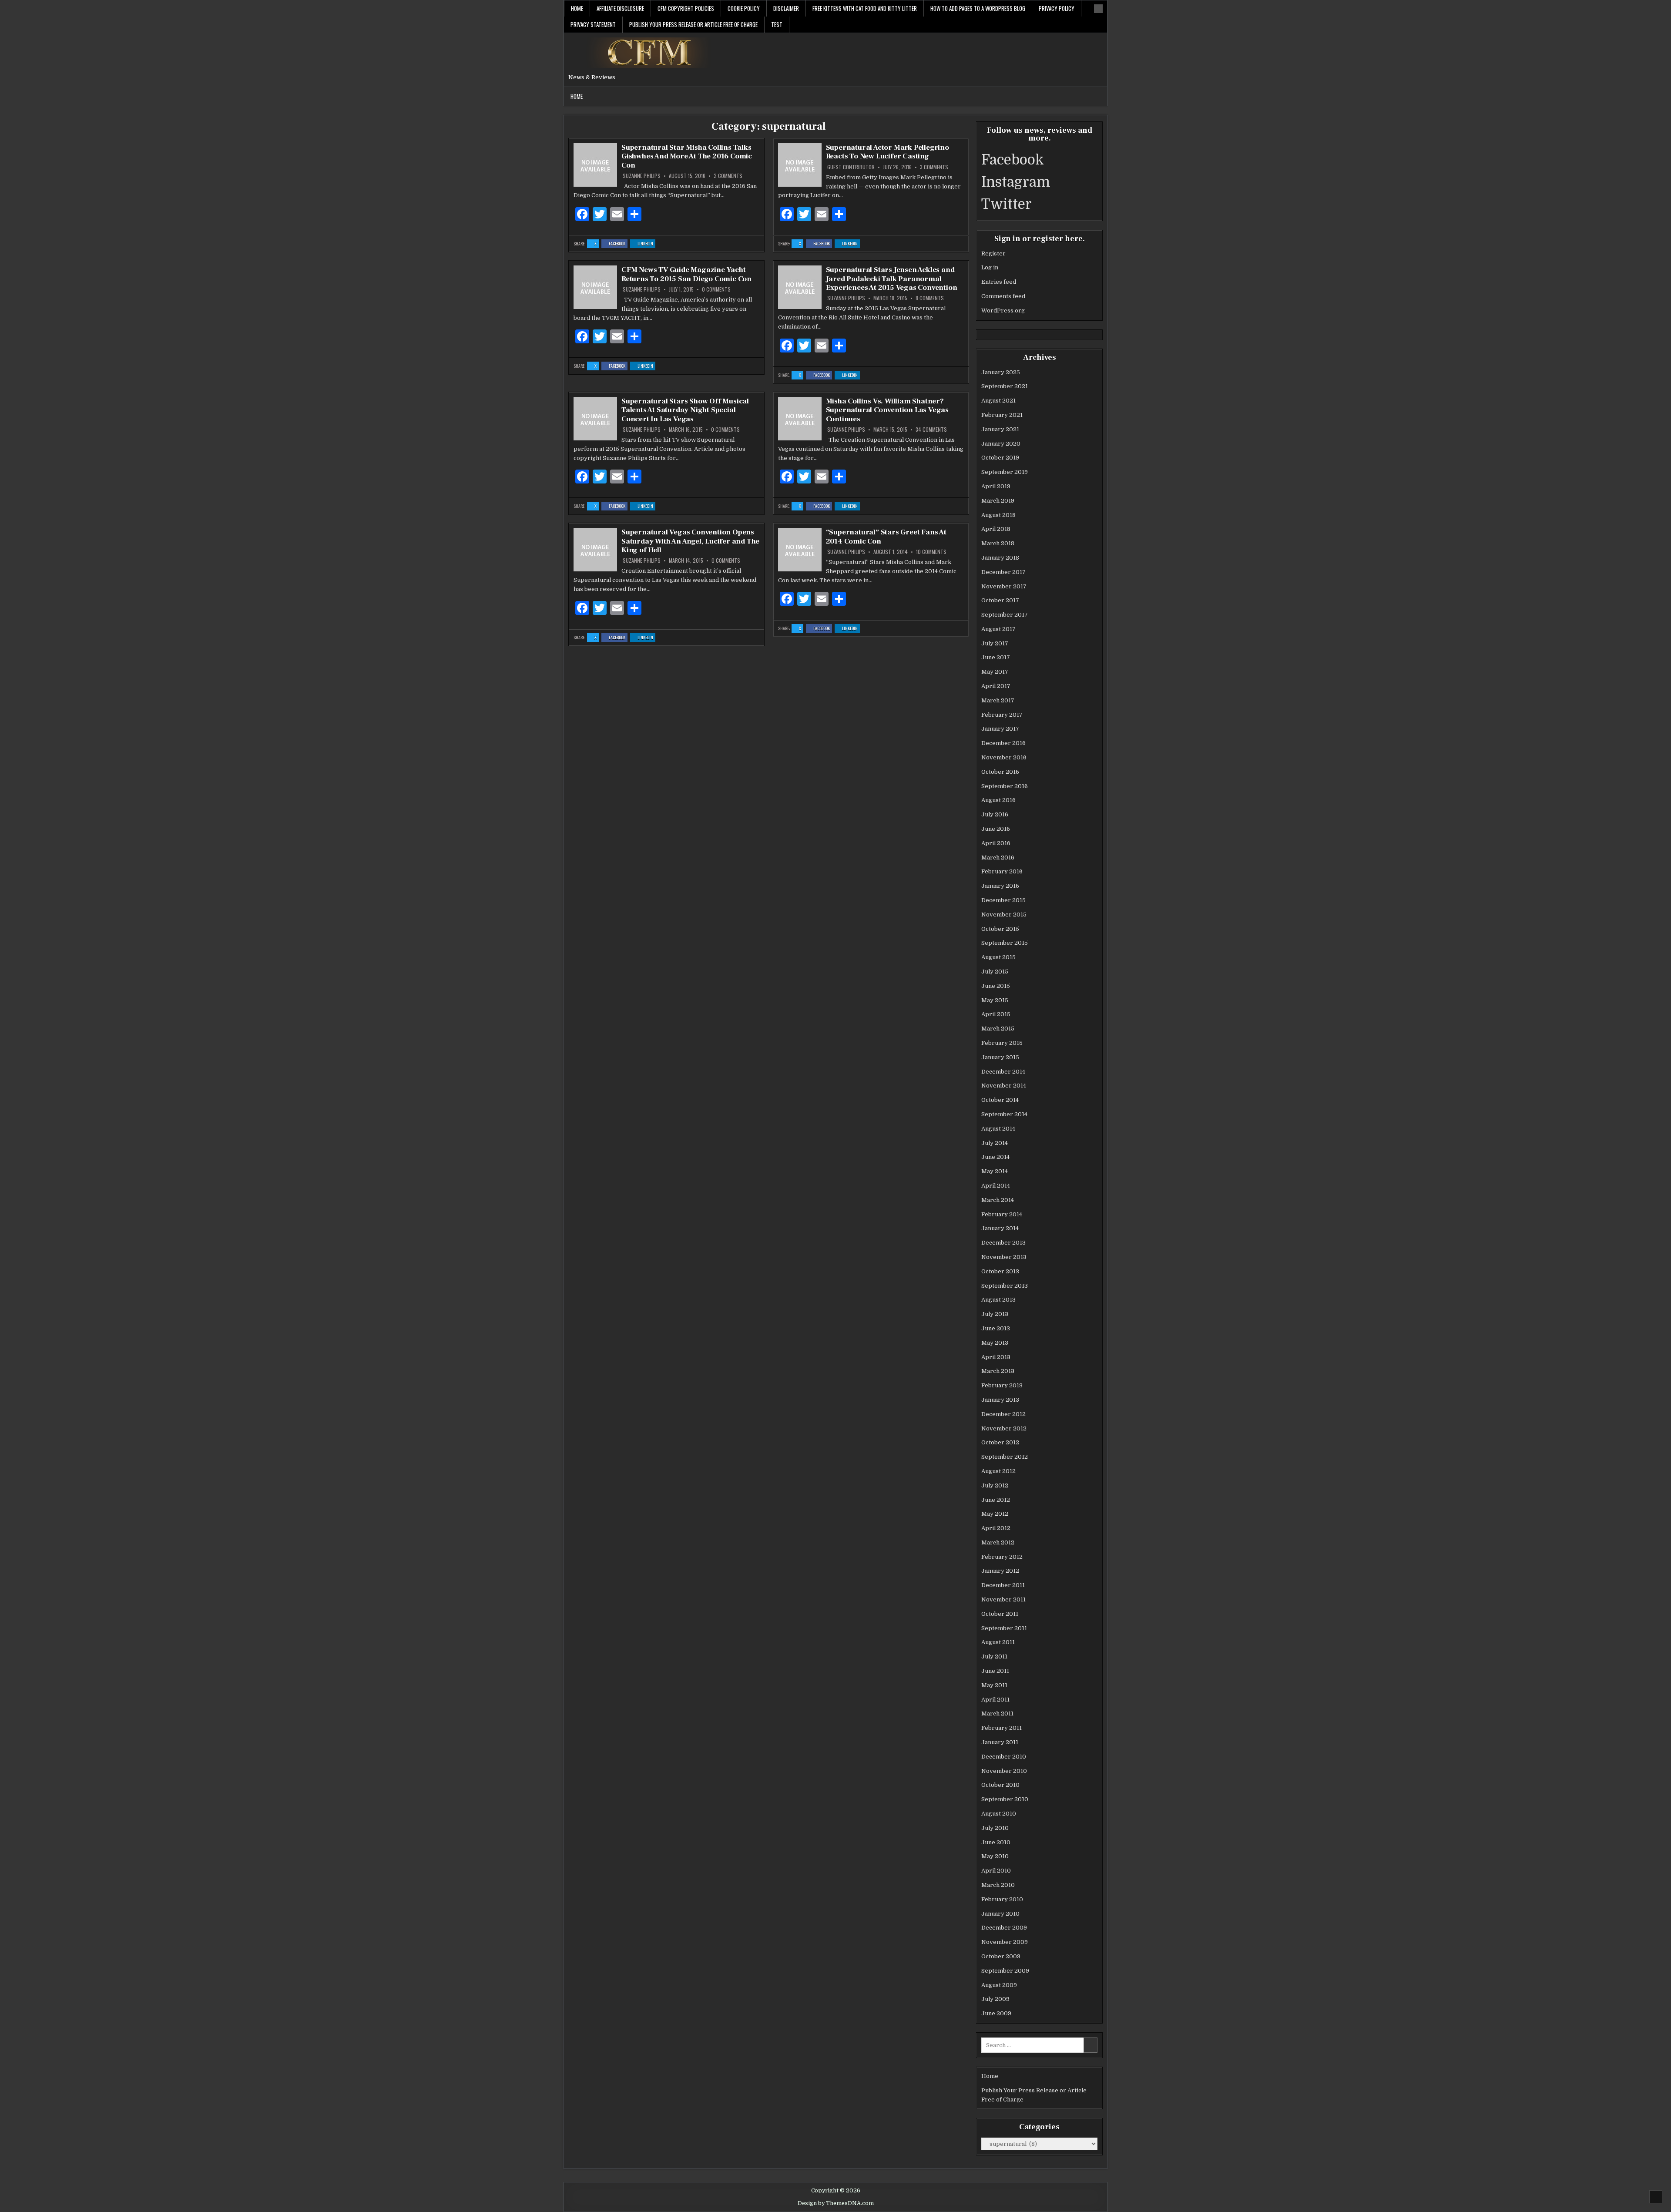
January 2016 (1000, 886)
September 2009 (1005, 1971)
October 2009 (1001, 1956)
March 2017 (998, 700)
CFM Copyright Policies (686, 8)
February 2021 (1002, 415)
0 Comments (716, 289)
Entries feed (999, 282)
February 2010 (1002, 1899)
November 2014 (1004, 1086)
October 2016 (1000, 772)
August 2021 (998, 401)
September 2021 (1005, 386)
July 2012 (995, 1485)
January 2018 (1000, 558)
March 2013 (998, 1371)
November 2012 (1004, 1428)
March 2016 (998, 858)
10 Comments (931, 552)
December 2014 (1003, 1072)
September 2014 (1004, 1114)
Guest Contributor (851, 167)
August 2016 (998, 800)
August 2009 (999, 1985)
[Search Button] (1098, 9)
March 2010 (998, 1885)
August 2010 (999, 1814)
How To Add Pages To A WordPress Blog (978, 8)
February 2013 (1002, 1385)
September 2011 (1004, 1628)
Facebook (618, 244)
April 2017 (996, 686)
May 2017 (995, 672)
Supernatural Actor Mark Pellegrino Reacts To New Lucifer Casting (888, 152)
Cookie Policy (744, 8)
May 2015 (995, 1000)
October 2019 (1000, 458)
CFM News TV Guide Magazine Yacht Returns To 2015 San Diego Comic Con (686, 274)
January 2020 (1001, 444)
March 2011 (997, 1714)
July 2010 (995, 1828)
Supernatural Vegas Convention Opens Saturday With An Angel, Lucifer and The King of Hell (690, 541)
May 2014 (995, 1171)
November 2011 (1003, 1599)
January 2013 (1000, 1400)
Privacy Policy (1057, 8)
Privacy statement (593, 24)
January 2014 (1000, 1228)
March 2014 (998, 1200)
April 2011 (995, 1700)
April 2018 (996, 529)
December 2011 (1003, 1585)
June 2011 (995, 1671)
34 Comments (931, 430)
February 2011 (1002, 1728)
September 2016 (1005, 786)
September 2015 (1005, 943)
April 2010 (996, 1871)
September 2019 (1005, 472)
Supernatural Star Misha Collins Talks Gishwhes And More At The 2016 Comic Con (687, 156)
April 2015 (996, 1014)
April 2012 (996, 1528)
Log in (990, 267)
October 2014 (1000, 1100)
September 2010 (1005, 1799)
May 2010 (995, 1856)
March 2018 (998, 543)
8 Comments (930, 298)
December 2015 (1003, 900)
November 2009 (1005, 1942)
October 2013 (1000, 1271)
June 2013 (996, 1328)
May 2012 (995, 1514)
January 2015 (1000, 1057)
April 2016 (996, 843)
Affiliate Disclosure (620, 8)
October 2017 (1000, 600)
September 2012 (1005, 1457)
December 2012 (1003, 1414)
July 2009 (995, 1999)
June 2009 (996, 2013)
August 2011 (998, 1642)
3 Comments (934, 167)
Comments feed (1003, 296)
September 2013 (1005, 1286)
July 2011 (994, 1656)
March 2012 (998, 1542)
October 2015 (1000, 929)
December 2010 (1004, 1757)
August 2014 (998, 1129)
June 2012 (996, 1500)
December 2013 (1003, 1243)
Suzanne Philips (642, 176)
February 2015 (1002, 1043)
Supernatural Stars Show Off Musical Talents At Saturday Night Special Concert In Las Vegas (685, 410)
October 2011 (1000, 1614)
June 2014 (995, 1157)
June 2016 (996, 829)
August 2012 (998, 1471)
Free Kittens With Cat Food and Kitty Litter (865, 8)
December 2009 (1004, 1928)
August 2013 (998, 1300)
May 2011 (994, 1685)
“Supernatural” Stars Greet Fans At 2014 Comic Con (886, 537)
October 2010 (1000, 1785)
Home (577, 8)
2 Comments (728, 176)
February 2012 (1002, 1557)
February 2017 (1002, 715)
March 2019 (998, 501)
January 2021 (1000, 429)
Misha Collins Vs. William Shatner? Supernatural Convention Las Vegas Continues (887, 410)
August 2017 (998, 629)
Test (777, 24)
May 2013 (995, 1343)
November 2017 (1004, 586)
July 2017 (995, 643)
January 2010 (1000, 1914)
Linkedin (646, 244)
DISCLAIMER (786, 8)
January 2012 (1000, 1571)
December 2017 (1003, 572)
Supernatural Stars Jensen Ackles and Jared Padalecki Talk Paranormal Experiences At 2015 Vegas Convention (892, 279)
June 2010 (996, 1842)
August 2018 (998, 515)
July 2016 (995, 814)
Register (993, 253)
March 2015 (998, 1029)
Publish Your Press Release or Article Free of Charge (693, 24)
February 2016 (1002, 871)
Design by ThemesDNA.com (836, 2203)
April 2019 (996, 486)
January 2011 (1000, 1742)
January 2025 (1001, 372)
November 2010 (1004, 1771)
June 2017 (996, 657)
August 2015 (998, 957)
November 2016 (1004, 757)
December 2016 (1003, 743)
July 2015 (995, 972)
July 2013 (995, 1314)
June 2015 (996, 986)
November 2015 (1004, 915)
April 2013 (996, 1357)
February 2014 (1002, 1214)
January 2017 (1000, 729)
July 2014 (995, 1143)
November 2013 (1004, 1257)
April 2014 (996, 1186)
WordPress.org (1003, 310)
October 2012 (1000, 1442)
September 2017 (1005, 615)
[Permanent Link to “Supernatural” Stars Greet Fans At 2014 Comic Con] (800, 550)
